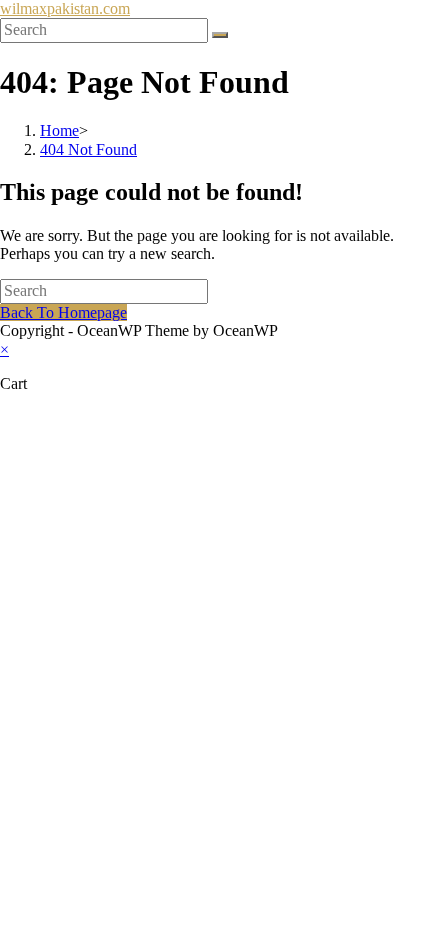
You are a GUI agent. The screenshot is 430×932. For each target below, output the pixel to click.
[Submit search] (220, 35)
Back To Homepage (63, 312)
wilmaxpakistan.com (65, 8)
